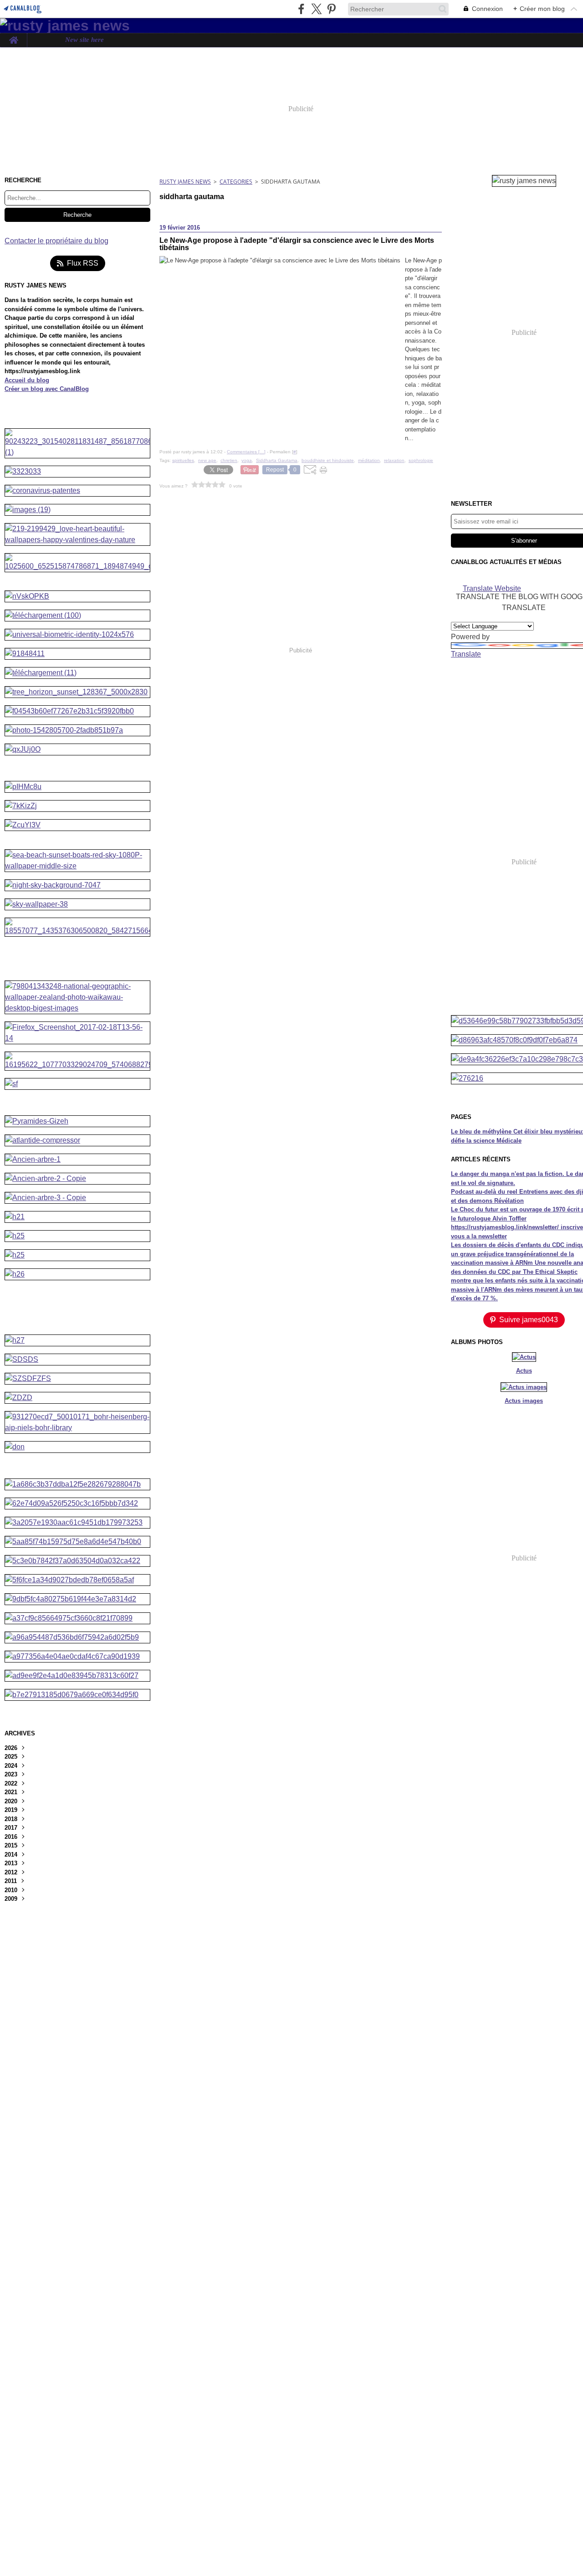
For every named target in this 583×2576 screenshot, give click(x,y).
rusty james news (185, 182)
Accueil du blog (27, 380)
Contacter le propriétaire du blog (56, 241)
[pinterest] (331, 9)
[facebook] (301, 9)
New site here (84, 40)
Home (13, 37)
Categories (236, 182)
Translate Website (492, 588)
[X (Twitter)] (316, 9)
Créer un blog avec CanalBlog (47, 389)
